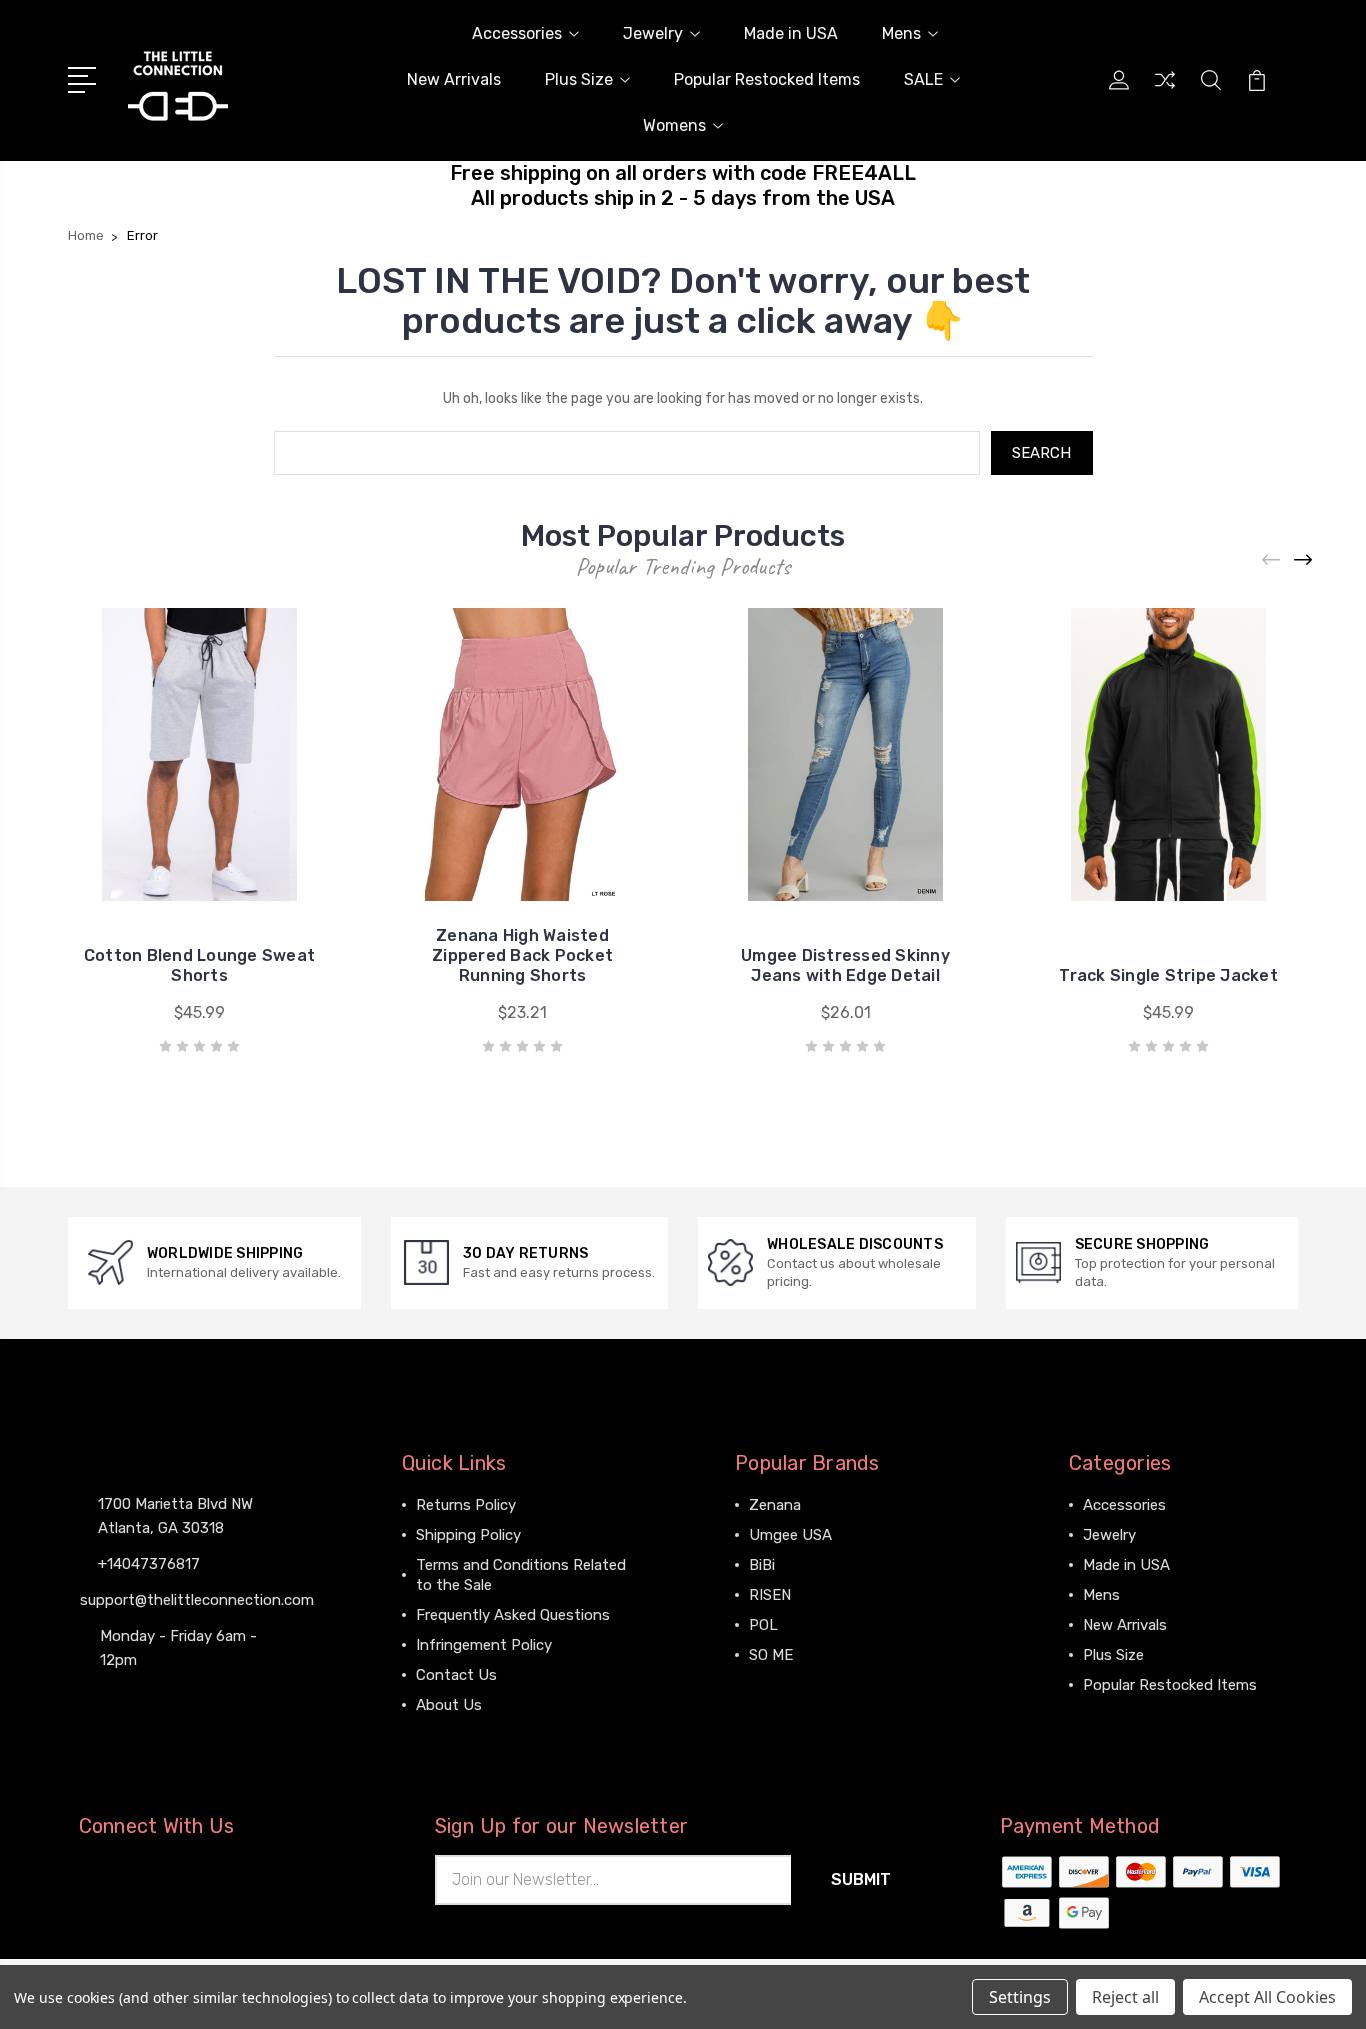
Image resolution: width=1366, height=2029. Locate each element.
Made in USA (791, 33)
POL (763, 1625)
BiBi (762, 1565)
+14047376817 (149, 1564)
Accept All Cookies (1267, 1997)
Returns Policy (466, 1505)
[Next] (1304, 560)
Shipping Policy (468, 1535)
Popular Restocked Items (767, 79)
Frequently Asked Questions (513, 1615)
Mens (901, 33)
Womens (674, 125)
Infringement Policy (484, 1645)
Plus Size (579, 79)
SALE (923, 79)
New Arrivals (454, 79)
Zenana (775, 1505)
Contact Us (456, 1675)
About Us (449, 1705)
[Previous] (1272, 560)
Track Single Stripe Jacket (1168, 975)
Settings (1020, 1997)
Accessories (517, 33)
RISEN (770, 1595)
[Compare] (1165, 92)
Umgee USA (790, 1535)
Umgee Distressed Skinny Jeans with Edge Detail (845, 965)
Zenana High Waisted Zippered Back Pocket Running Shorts (522, 955)
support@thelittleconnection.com (197, 1600)
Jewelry (653, 33)
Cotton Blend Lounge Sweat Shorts (199, 965)
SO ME (771, 1655)
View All (777, 1685)
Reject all (1125, 1997)
